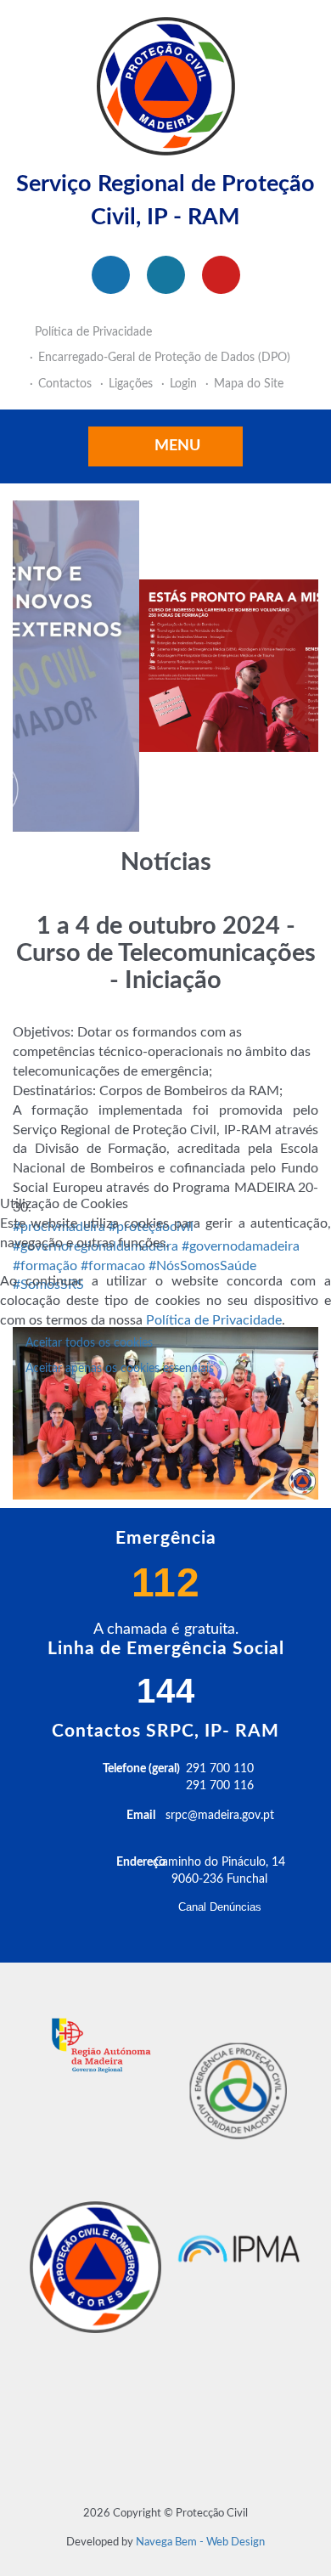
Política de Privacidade (214, 1320)
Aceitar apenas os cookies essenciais (120, 1369)
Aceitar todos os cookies (89, 1343)
